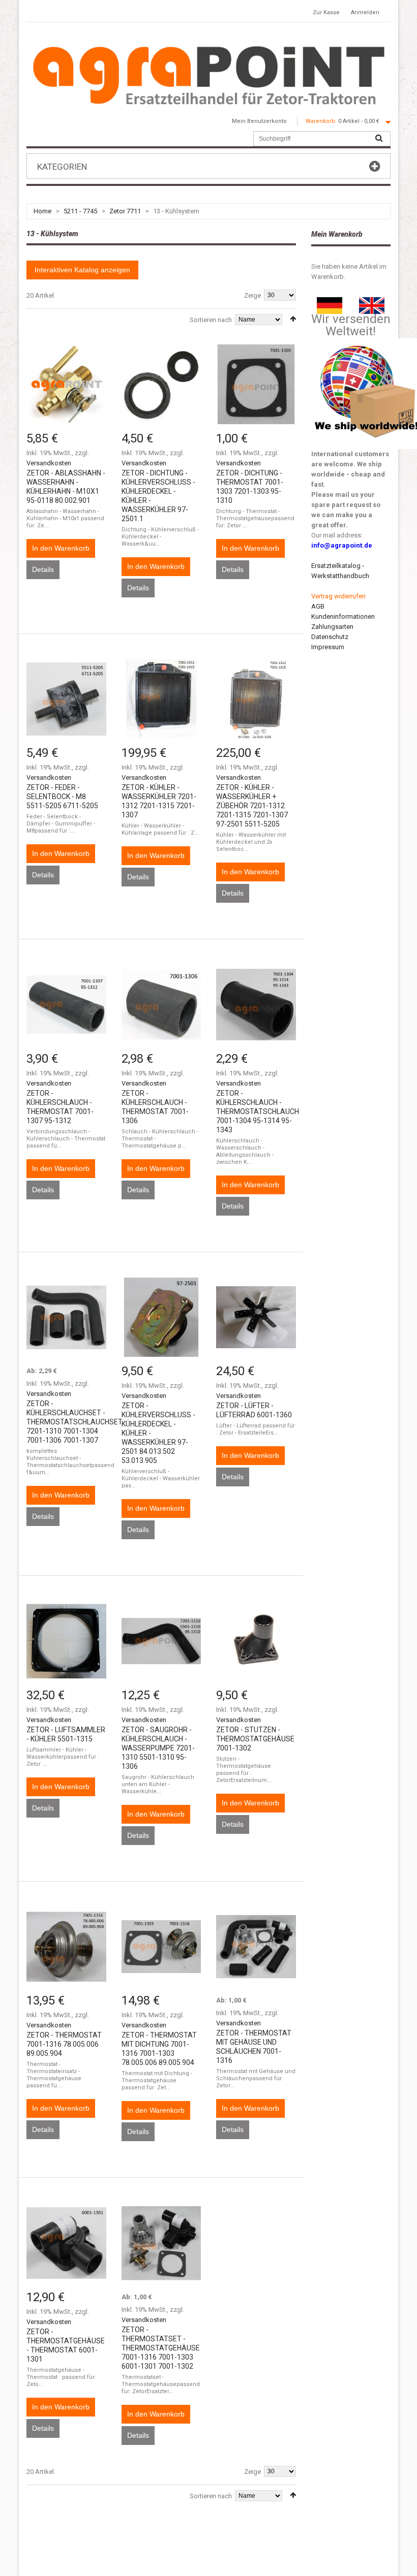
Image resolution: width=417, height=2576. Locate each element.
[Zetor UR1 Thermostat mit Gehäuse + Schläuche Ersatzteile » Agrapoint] (256, 1947)
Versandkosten (49, 463)
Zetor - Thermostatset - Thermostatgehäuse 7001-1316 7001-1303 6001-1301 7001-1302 (161, 2348)
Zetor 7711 (125, 211)
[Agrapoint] (208, 75)
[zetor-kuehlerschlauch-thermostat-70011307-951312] (66, 1005)
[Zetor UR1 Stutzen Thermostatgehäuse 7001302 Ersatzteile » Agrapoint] (256, 1641)
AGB (318, 606)
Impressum (328, 647)
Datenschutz (330, 637)
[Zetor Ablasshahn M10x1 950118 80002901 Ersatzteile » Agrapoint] (66, 384)
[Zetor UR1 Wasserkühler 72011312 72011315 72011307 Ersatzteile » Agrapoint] (161, 699)
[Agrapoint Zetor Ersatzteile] (330, 302)
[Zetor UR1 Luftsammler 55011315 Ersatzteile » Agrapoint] (66, 1641)
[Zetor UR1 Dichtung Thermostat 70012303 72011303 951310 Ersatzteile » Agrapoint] (256, 384)
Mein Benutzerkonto (259, 121)
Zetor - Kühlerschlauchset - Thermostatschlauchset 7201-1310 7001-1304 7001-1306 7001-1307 (75, 1422)
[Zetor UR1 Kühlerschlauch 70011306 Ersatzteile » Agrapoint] (161, 1005)
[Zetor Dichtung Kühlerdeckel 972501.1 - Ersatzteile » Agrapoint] (161, 384)
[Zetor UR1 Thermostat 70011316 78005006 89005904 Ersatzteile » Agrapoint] (66, 1947)
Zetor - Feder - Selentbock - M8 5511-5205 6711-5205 (62, 797)
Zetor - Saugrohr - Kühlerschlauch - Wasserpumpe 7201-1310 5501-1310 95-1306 (158, 1748)
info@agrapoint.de (342, 545)
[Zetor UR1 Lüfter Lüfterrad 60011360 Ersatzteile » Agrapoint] (256, 1317)
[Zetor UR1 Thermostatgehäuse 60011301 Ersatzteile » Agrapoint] (66, 2243)
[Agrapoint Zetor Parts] (372, 302)
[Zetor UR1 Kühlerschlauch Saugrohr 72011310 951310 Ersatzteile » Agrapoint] (161, 1641)
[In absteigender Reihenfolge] (293, 319)
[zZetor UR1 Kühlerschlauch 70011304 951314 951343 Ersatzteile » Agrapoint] (256, 1005)
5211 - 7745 (80, 211)
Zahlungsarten (332, 627)
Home (42, 211)
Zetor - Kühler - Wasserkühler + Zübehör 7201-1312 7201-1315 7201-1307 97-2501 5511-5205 (252, 806)
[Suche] (379, 139)
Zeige (252, 295)
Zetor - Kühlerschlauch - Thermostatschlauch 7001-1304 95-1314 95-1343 (258, 1111)
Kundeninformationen (343, 616)
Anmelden (365, 12)
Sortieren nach (211, 320)
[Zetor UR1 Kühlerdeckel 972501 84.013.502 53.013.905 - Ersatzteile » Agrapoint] (161, 1317)
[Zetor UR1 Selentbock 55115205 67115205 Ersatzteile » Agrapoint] (66, 699)
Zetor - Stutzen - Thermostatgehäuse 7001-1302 (255, 1739)
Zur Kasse (326, 12)
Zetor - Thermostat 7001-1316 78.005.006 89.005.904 (64, 2044)
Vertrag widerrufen (338, 596)
